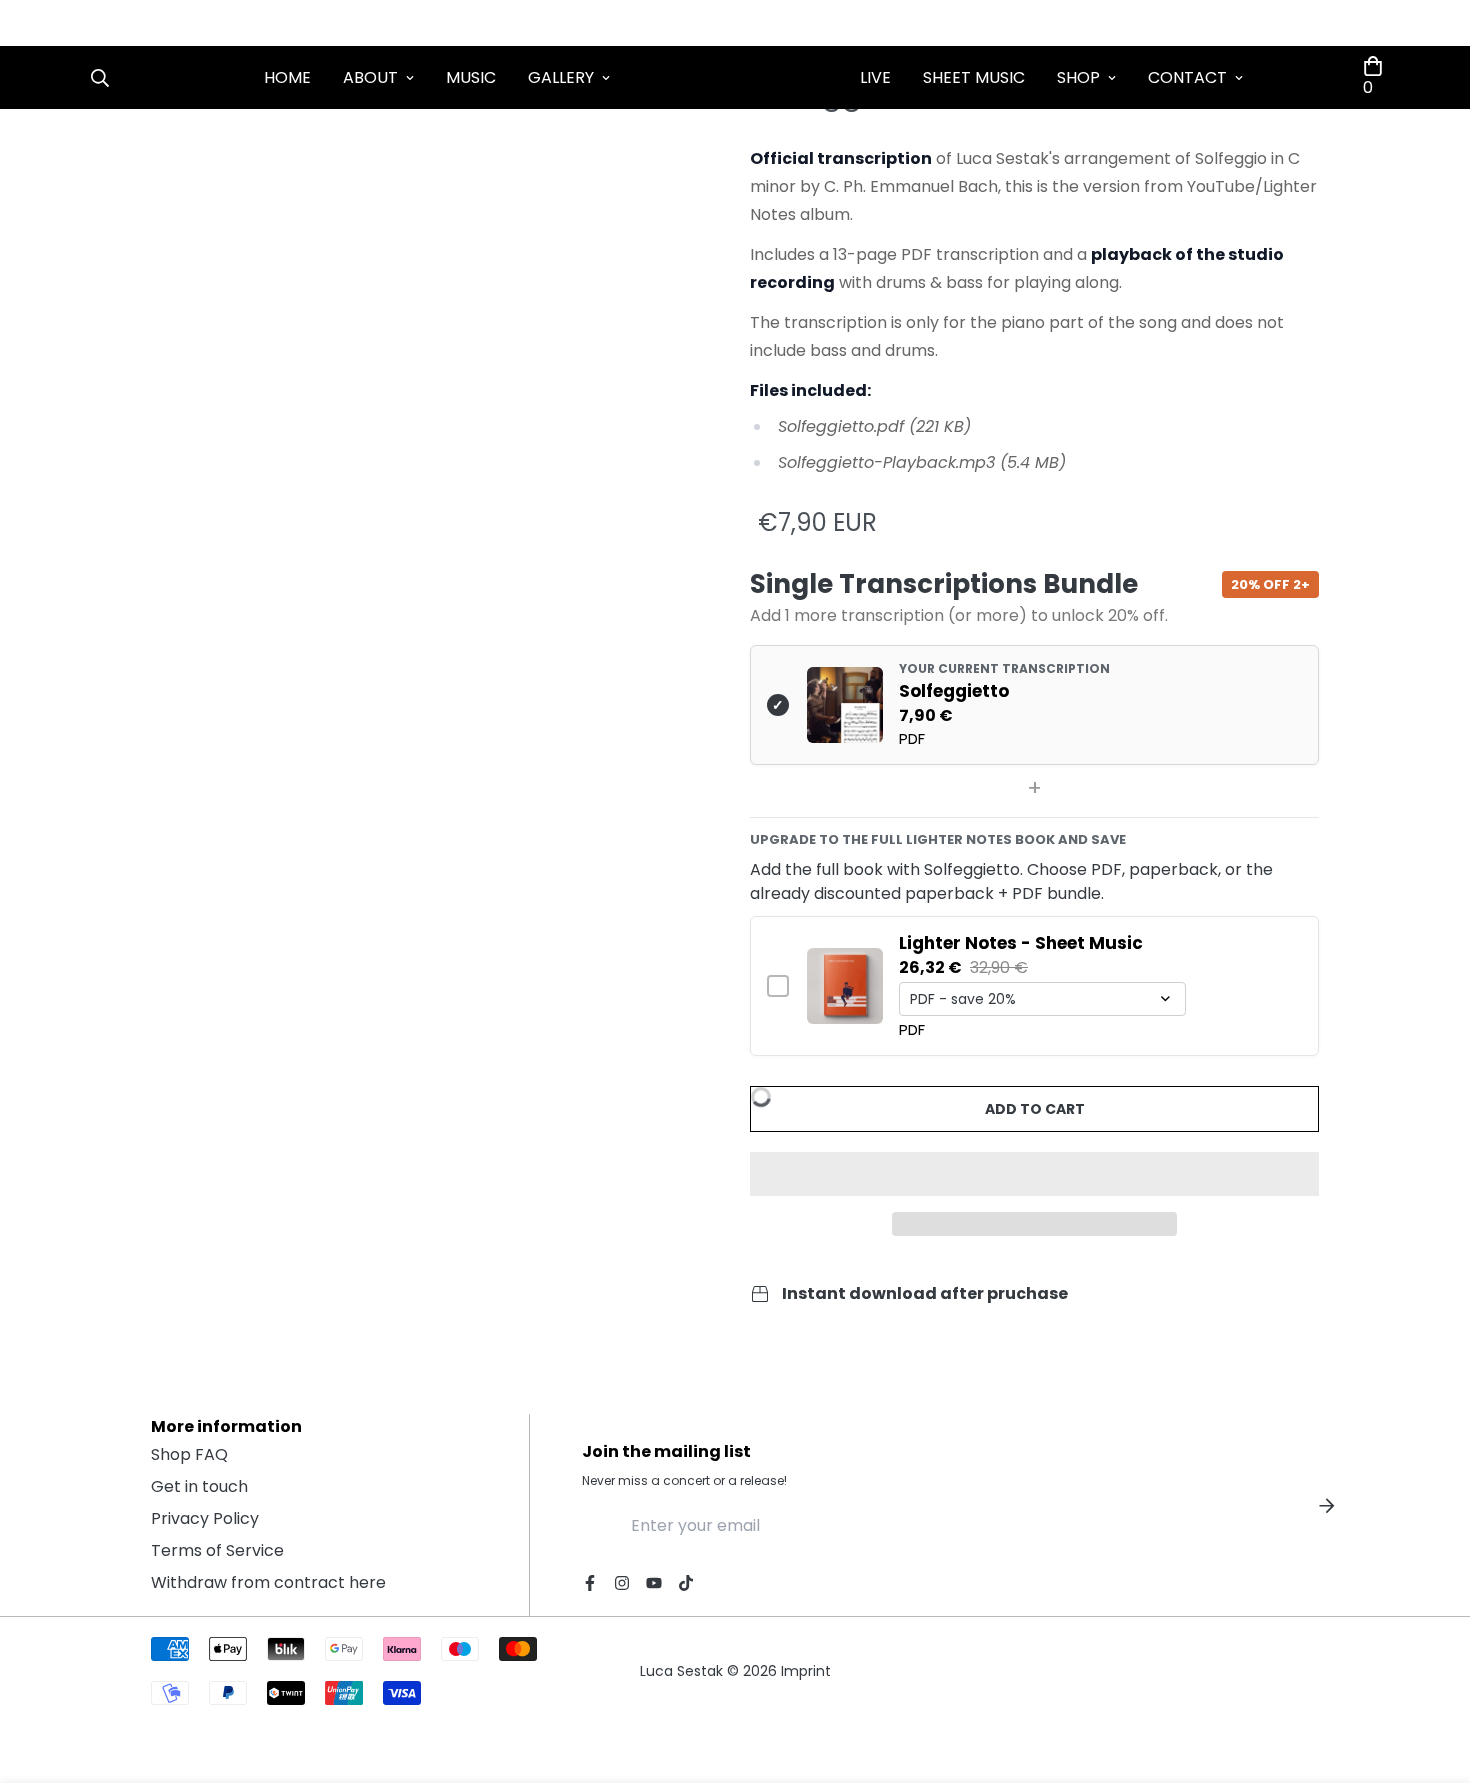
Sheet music (974, 77)
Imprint (806, 1671)
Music (471, 77)
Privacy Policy (205, 1518)
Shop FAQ (189, 1454)
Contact (1187, 77)
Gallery (561, 77)
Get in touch (199, 1486)
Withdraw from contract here (268, 1582)
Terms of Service (217, 1550)
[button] (1034, 1174)
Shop (1078, 77)
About (370, 77)
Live (875, 77)
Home (287, 77)
